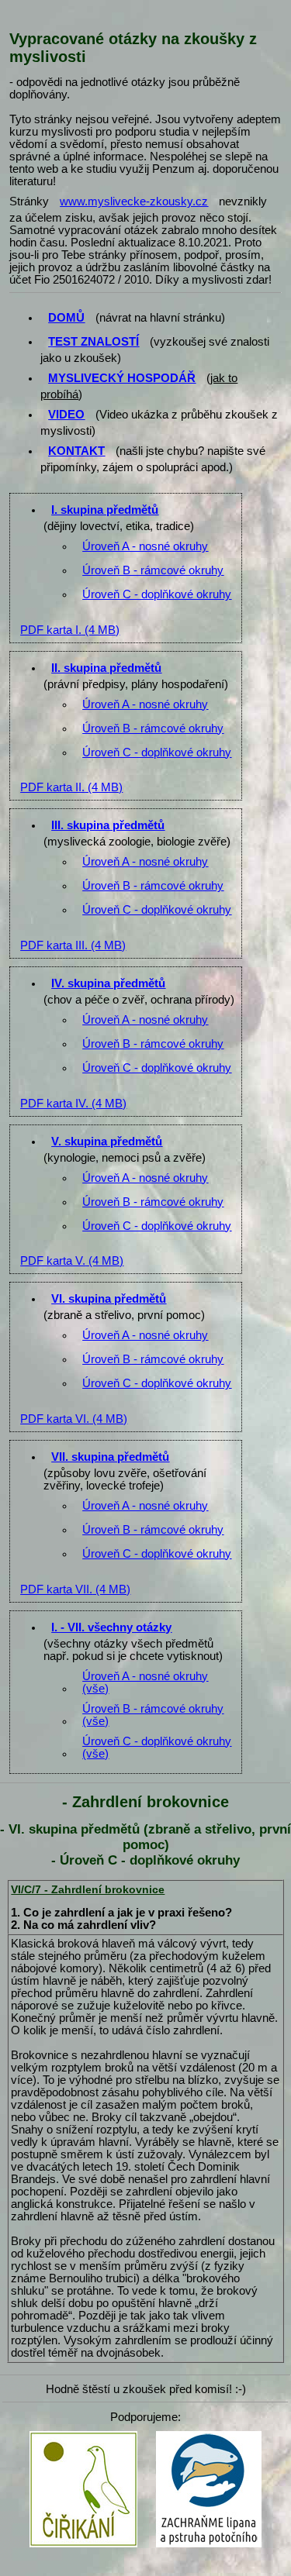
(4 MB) (70, 630)
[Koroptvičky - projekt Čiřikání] (83, 2435)
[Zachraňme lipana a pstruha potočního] (209, 2435)
